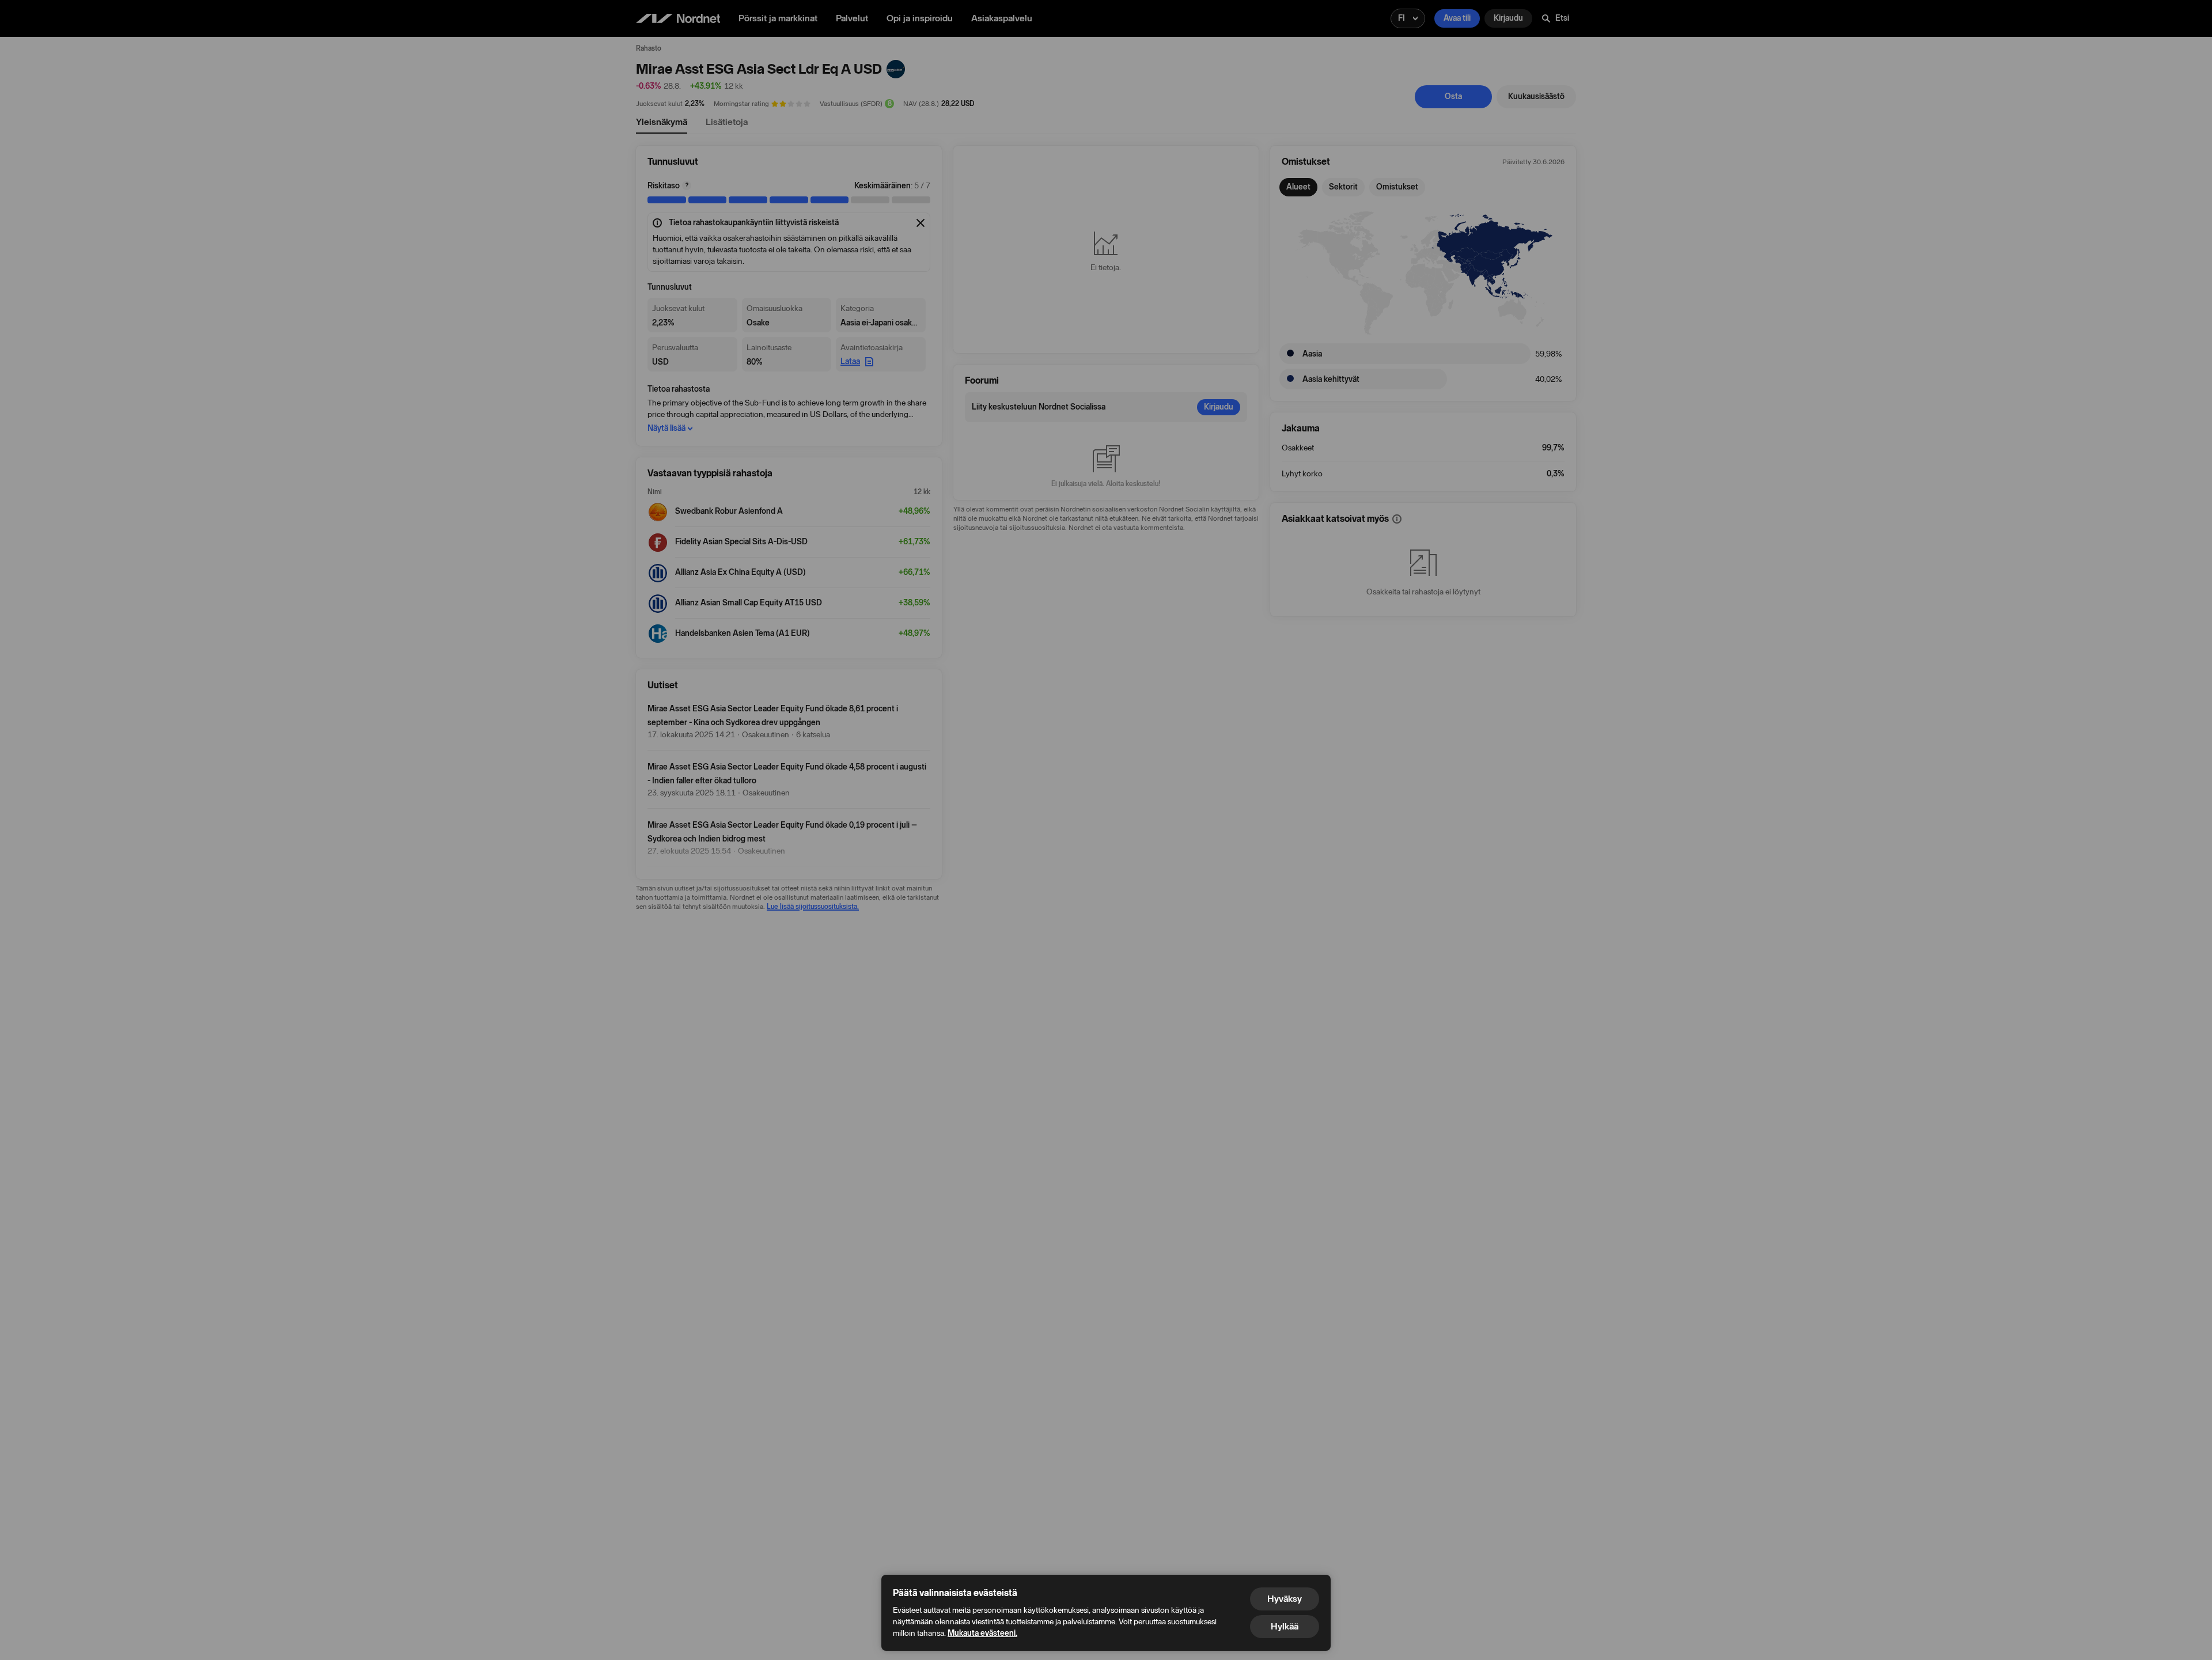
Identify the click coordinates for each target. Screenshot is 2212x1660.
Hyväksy (1285, 1599)
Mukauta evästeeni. (982, 1633)
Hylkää (1285, 1626)
